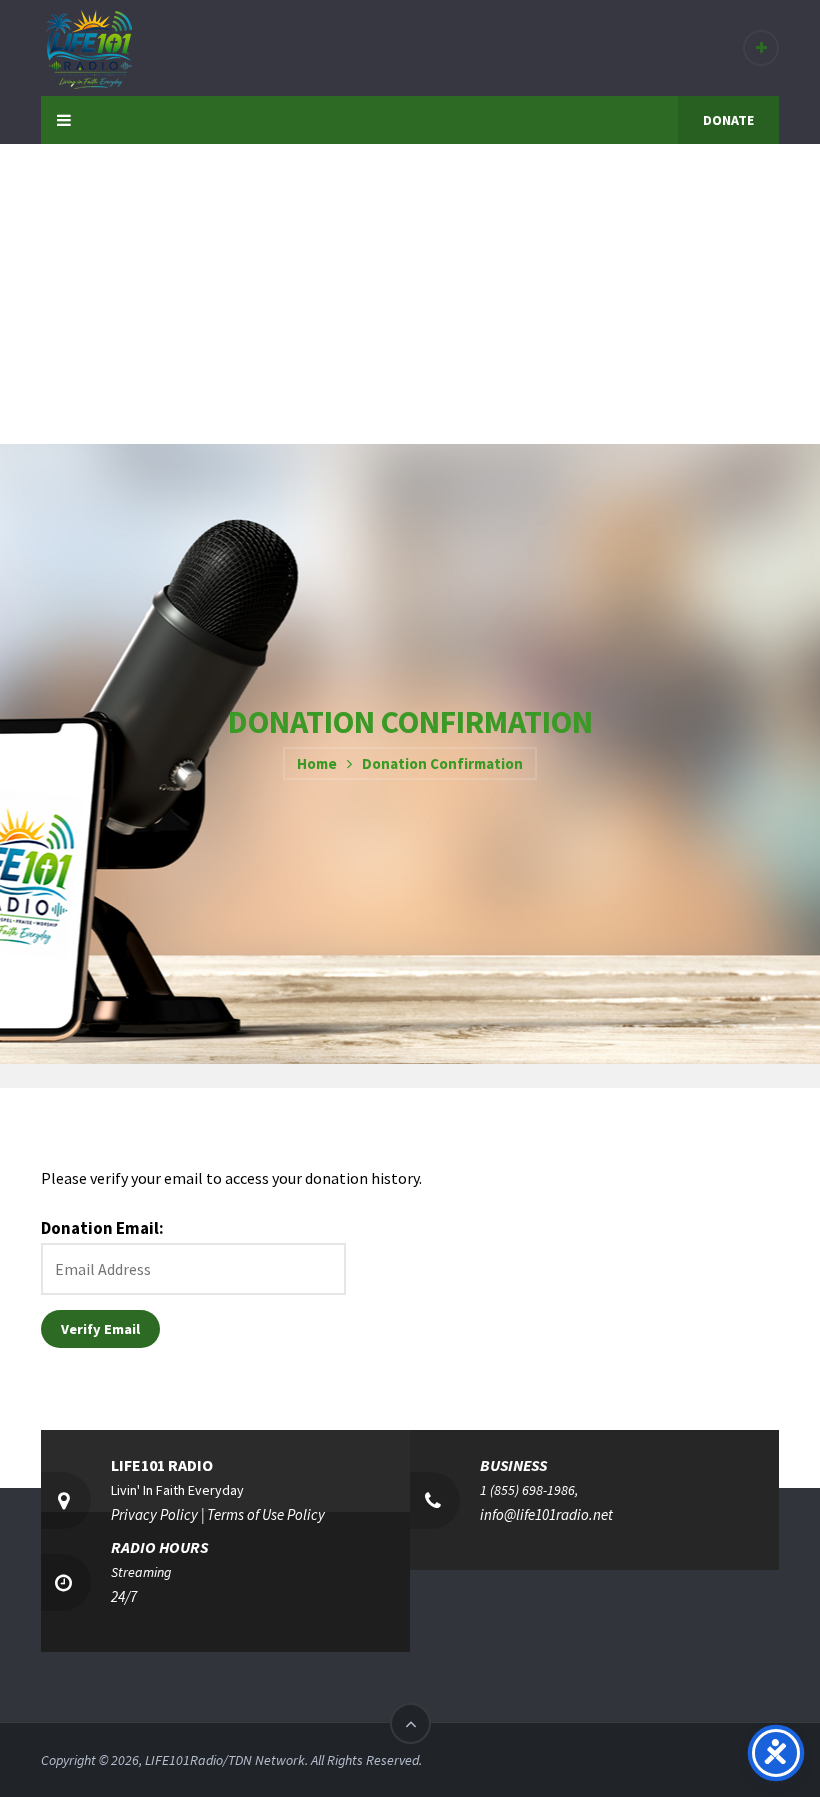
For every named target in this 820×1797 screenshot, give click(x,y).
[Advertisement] (410, 294)
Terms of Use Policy (266, 1514)
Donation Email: (102, 1228)
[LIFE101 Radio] (88, 47)
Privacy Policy (154, 1514)
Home (317, 763)
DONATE (728, 120)
